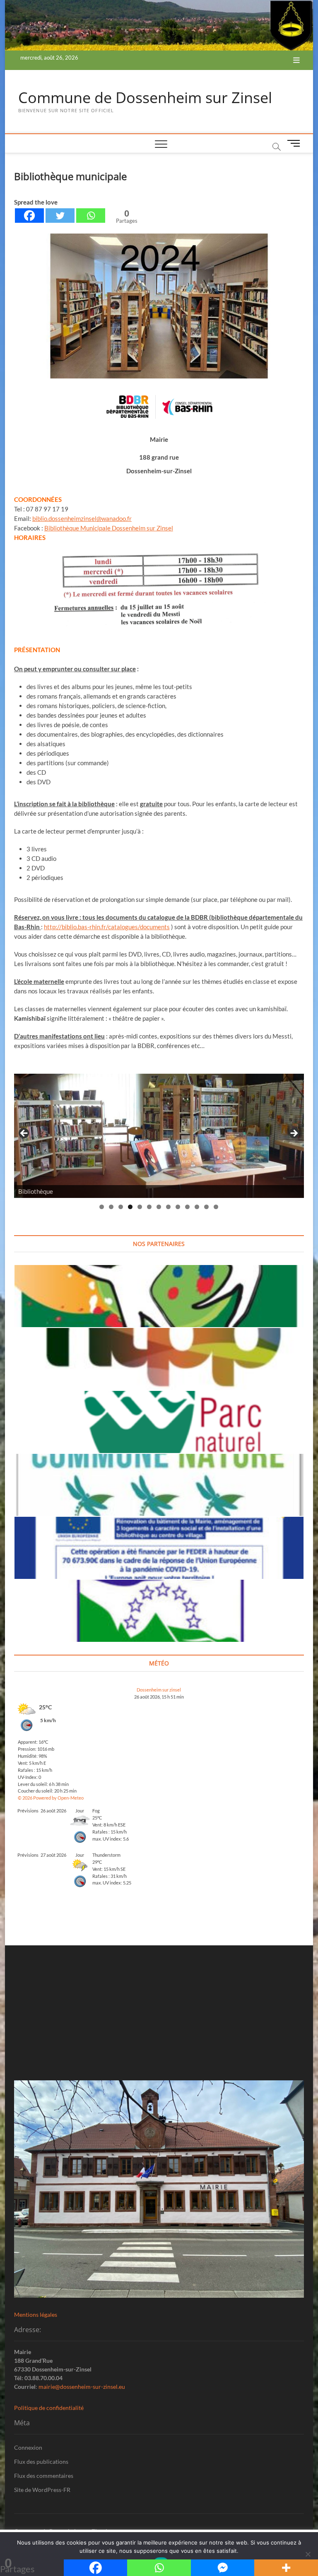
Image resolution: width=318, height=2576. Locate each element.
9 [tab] (178, 1207)
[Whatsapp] (91, 216)
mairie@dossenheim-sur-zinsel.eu (82, 2387)
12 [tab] (207, 1207)
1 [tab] (102, 1207)
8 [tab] (168, 1207)
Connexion (28, 2447)
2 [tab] (111, 1207)
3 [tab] (121, 1207)
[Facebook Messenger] (223, 2568)
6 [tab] (149, 1207)
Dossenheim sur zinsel (159, 1690)
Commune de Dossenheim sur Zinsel (145, 98)
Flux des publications (41, 2462)
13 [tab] (216, 1207)
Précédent (24, 1134)
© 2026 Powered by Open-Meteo (51, 1798)
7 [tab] (159, 1207)
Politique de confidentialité (49, 2408)
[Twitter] (60, 216)
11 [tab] (197, 1207)
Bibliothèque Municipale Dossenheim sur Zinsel (109, 528)
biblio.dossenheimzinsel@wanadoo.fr (82, 518)
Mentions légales (36, 2315)
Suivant (294, 1134)
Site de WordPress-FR (42, 2490)
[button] (159, 598)
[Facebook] (29, 216)
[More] (286, 2568)
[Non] (308, 2554)
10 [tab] (188, 1207)
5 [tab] (140, 1207)
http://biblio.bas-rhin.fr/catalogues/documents (107, 927)
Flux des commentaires (44, 2476)
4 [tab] (130, 1207)
